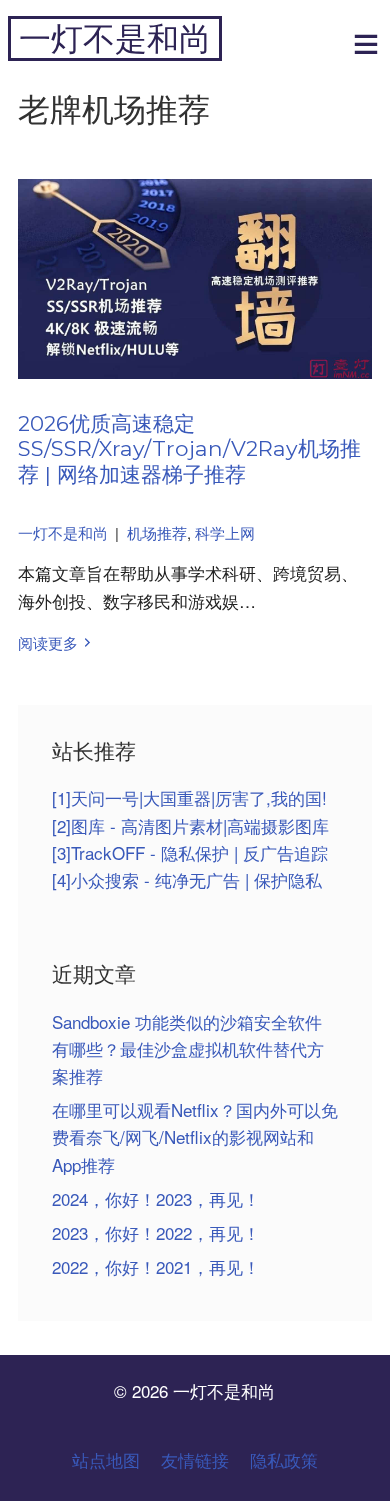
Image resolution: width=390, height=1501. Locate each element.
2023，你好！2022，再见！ (156, 1232)
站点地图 (106, 1459)
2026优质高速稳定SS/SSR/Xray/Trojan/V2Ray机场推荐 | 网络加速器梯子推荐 (189, 448)
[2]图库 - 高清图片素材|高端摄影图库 (190, 825)
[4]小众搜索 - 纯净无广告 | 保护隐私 (187, 879)
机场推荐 (157, 532)
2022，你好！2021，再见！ (156, 1266)
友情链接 (195, 1459)
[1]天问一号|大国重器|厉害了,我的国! (189, 797)
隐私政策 (284, 1459)
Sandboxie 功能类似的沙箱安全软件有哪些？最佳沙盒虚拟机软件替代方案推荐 (188, 1048)
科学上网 (225, 532)
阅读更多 (48, 642)
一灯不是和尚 (115, 38)
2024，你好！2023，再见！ (156, 1198)
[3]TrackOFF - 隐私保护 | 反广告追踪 (190, 852)
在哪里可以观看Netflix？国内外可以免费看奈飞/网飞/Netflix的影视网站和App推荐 (195, 1136)
